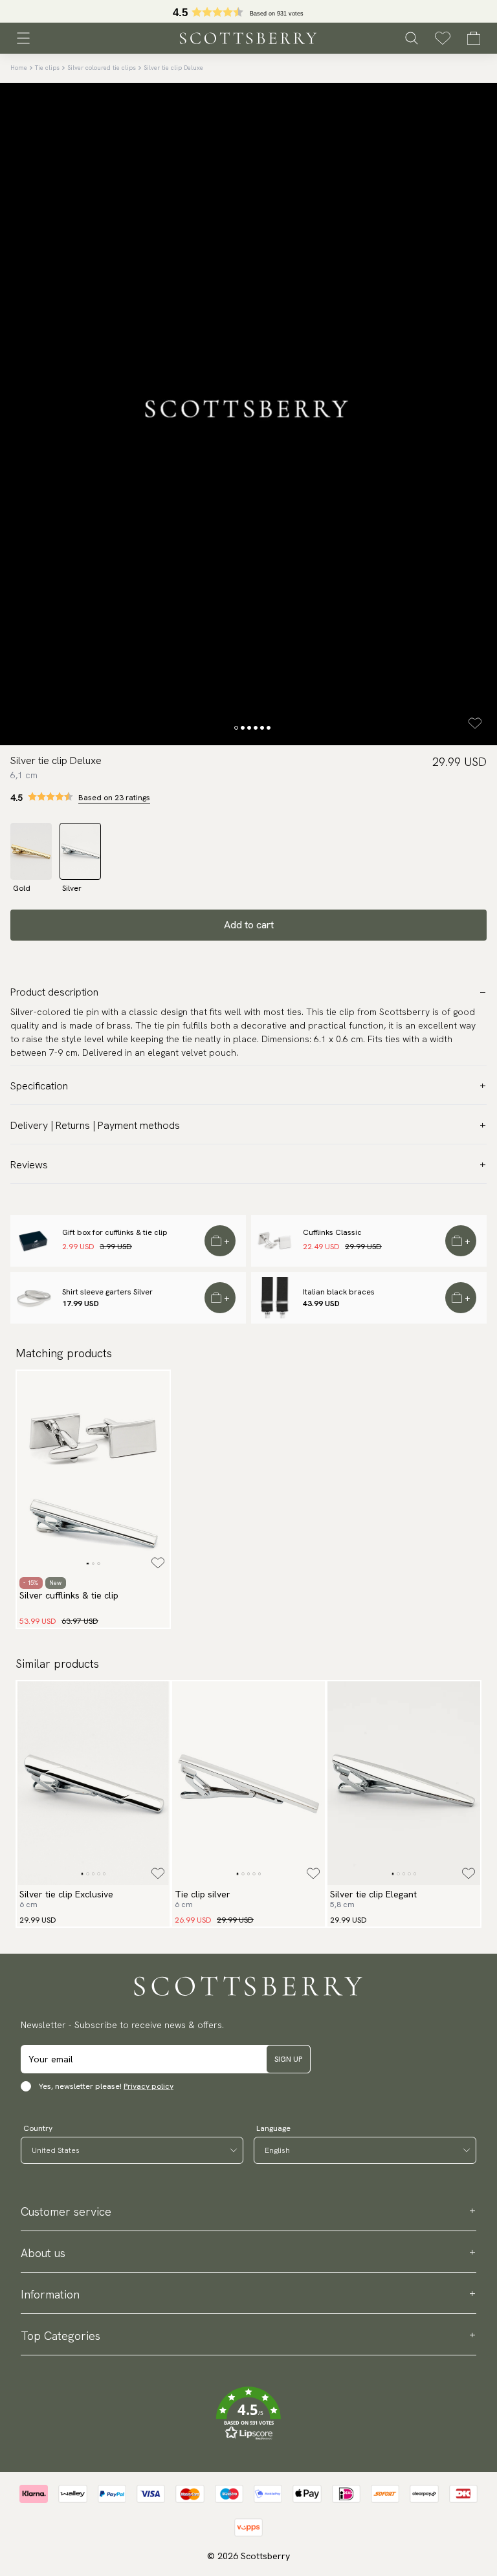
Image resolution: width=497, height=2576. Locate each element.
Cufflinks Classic (332, 1232)
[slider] (248, 11)
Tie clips (47, 68)
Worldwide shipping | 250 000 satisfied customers (248, 12)
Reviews (29, 1165)
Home (19, 68)
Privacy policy (149, 2086)
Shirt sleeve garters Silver (107, 1292)
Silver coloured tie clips (102, 68)
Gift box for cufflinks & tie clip (115, 1232)
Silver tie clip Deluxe (173, 68)
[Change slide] (236, 728)
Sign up (288, 2059)
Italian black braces (339, 1292)
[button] (248, 2414)
